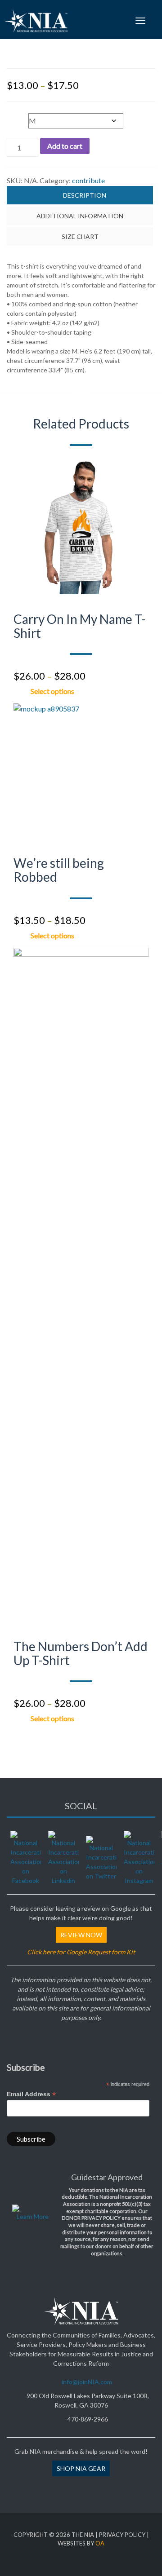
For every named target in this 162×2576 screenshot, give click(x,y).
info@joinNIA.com (87, 2382)
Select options (52, 690)
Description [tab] (85, 195)
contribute (88, 180)
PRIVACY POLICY (122, 2535)
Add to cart (65, 146)
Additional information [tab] (80, 216)
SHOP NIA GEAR (81, 2468)
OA (100, 2543)
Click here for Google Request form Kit (81, 1952)
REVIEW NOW (81, 1935)
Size (15, 116)
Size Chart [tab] (80, 236)
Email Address (31, 2094)
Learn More (33, 2216)
